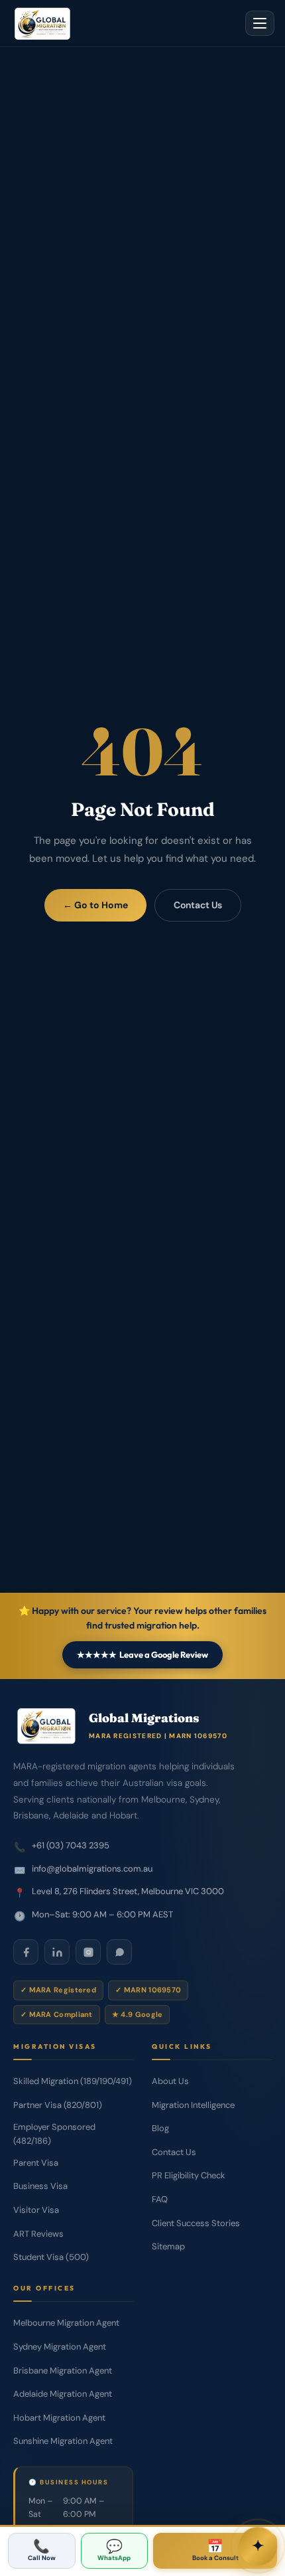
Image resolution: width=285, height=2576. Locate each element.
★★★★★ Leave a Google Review (142, 1654)
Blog (160, 2128)
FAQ (160, 2199)
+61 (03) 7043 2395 (71, 1845)
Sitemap (168, 2246)
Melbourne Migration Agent (66, 2323)
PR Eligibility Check (189, 2175)
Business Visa (40, 2186)
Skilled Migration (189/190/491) (73, 2081)
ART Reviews (38, 2234)
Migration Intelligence (193, 2105)
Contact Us (198, 905)
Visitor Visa (36, 2210)
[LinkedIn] (57, 1952)
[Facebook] (26, 1952)
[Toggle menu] (260, 23)
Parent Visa (36, 2163)
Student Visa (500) (51, 2257)
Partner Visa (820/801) (58, 2105)
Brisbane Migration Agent (63, 2371)
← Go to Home (95, 905)
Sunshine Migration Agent (63, 2441)
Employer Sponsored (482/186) (54, 2134)
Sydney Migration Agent (60, 2347)
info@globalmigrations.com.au (92, 1869)
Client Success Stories (196, 2223)
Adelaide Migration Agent (63, 2394)
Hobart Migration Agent (59, 2418)
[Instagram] (88, 1952)
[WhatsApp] (119, 1952)
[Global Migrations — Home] (42, 23)
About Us (170, 2081)
